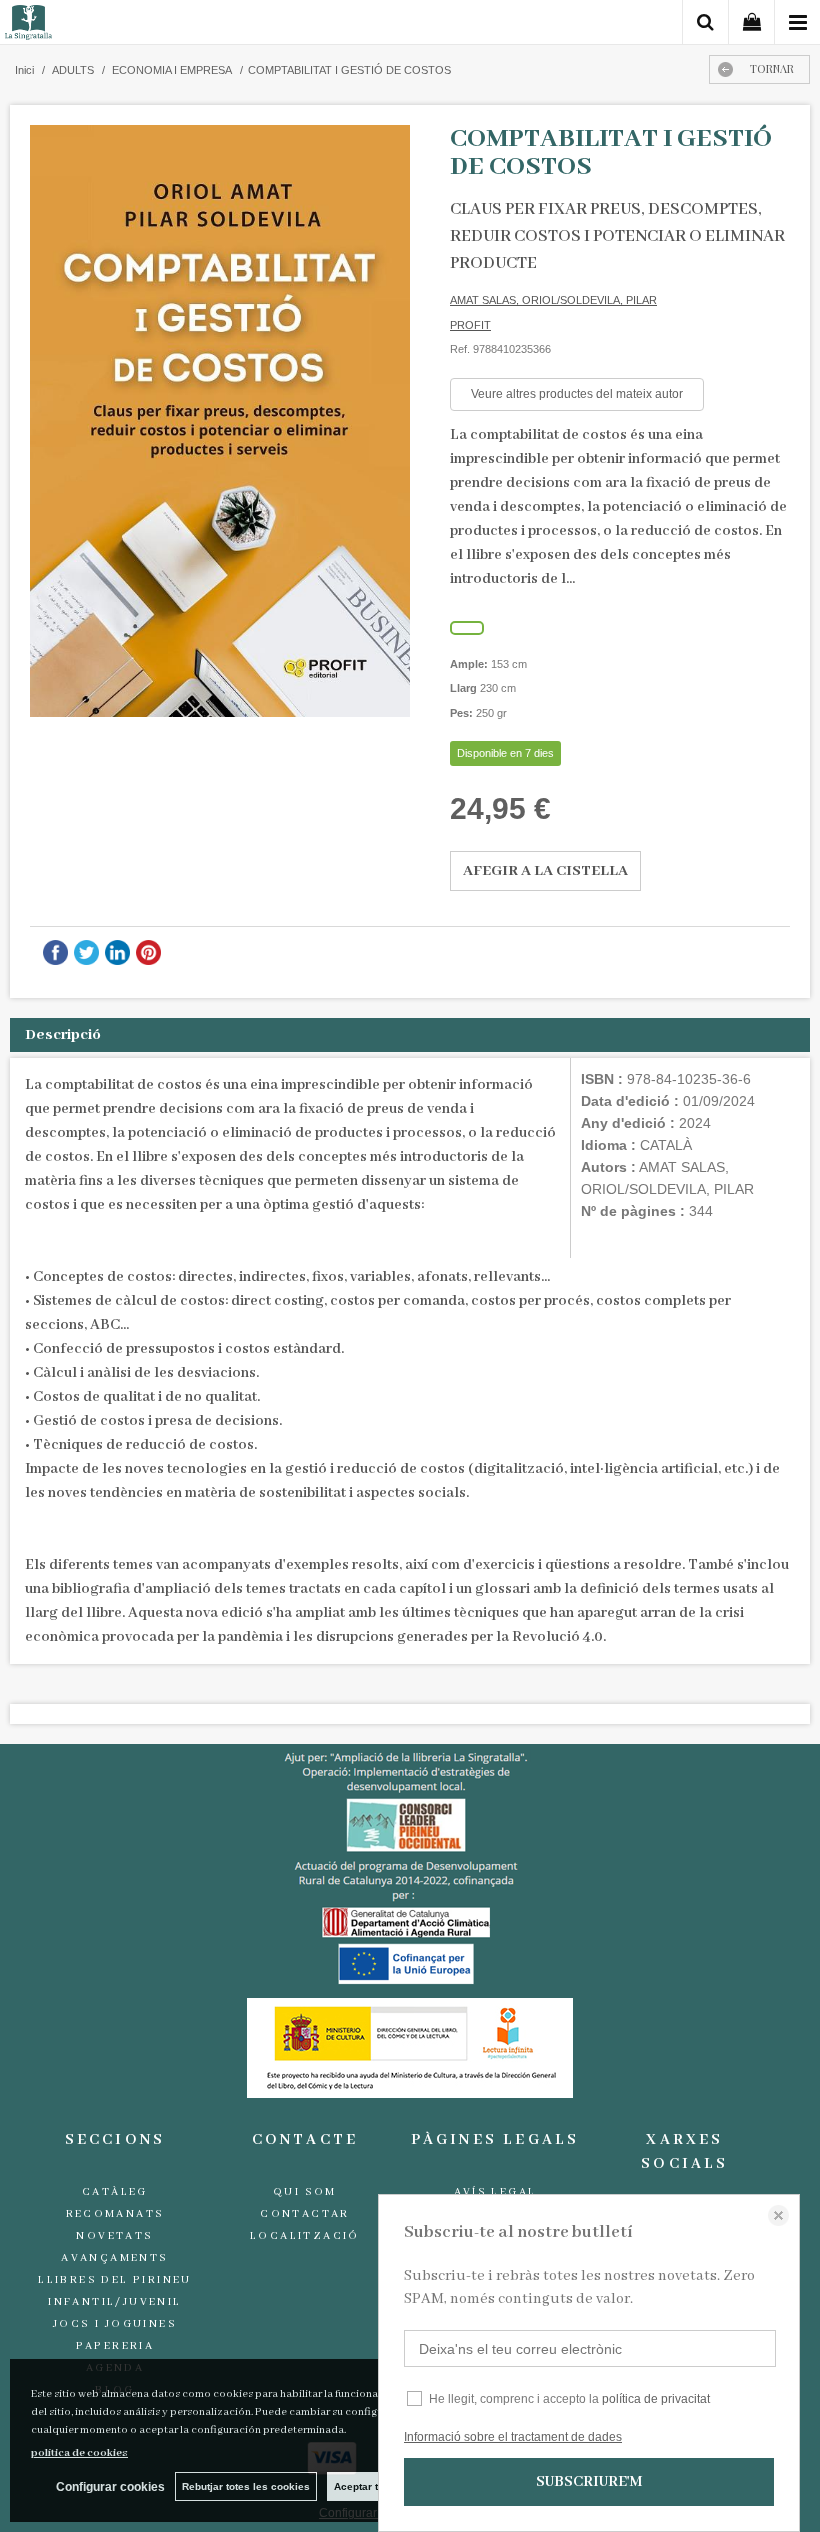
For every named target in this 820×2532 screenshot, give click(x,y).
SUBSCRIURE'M (589, 2482)
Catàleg (115, 2192)
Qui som (305, 2192)
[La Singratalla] (28, 25)
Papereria (115, 2346)
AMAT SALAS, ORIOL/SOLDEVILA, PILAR (553, 300)
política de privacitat (656, 2399)
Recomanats (115, 2214)
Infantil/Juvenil (114, 2302)
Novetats (114, 2236)
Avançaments (114, 2258)
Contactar (305, 2214)
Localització (305, 2236)
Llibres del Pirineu (115, 2280)
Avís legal (495, 2192)
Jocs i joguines (115, 2324)
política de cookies (79, 2453)
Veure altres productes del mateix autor (577, 394)
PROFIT (470, 325)
